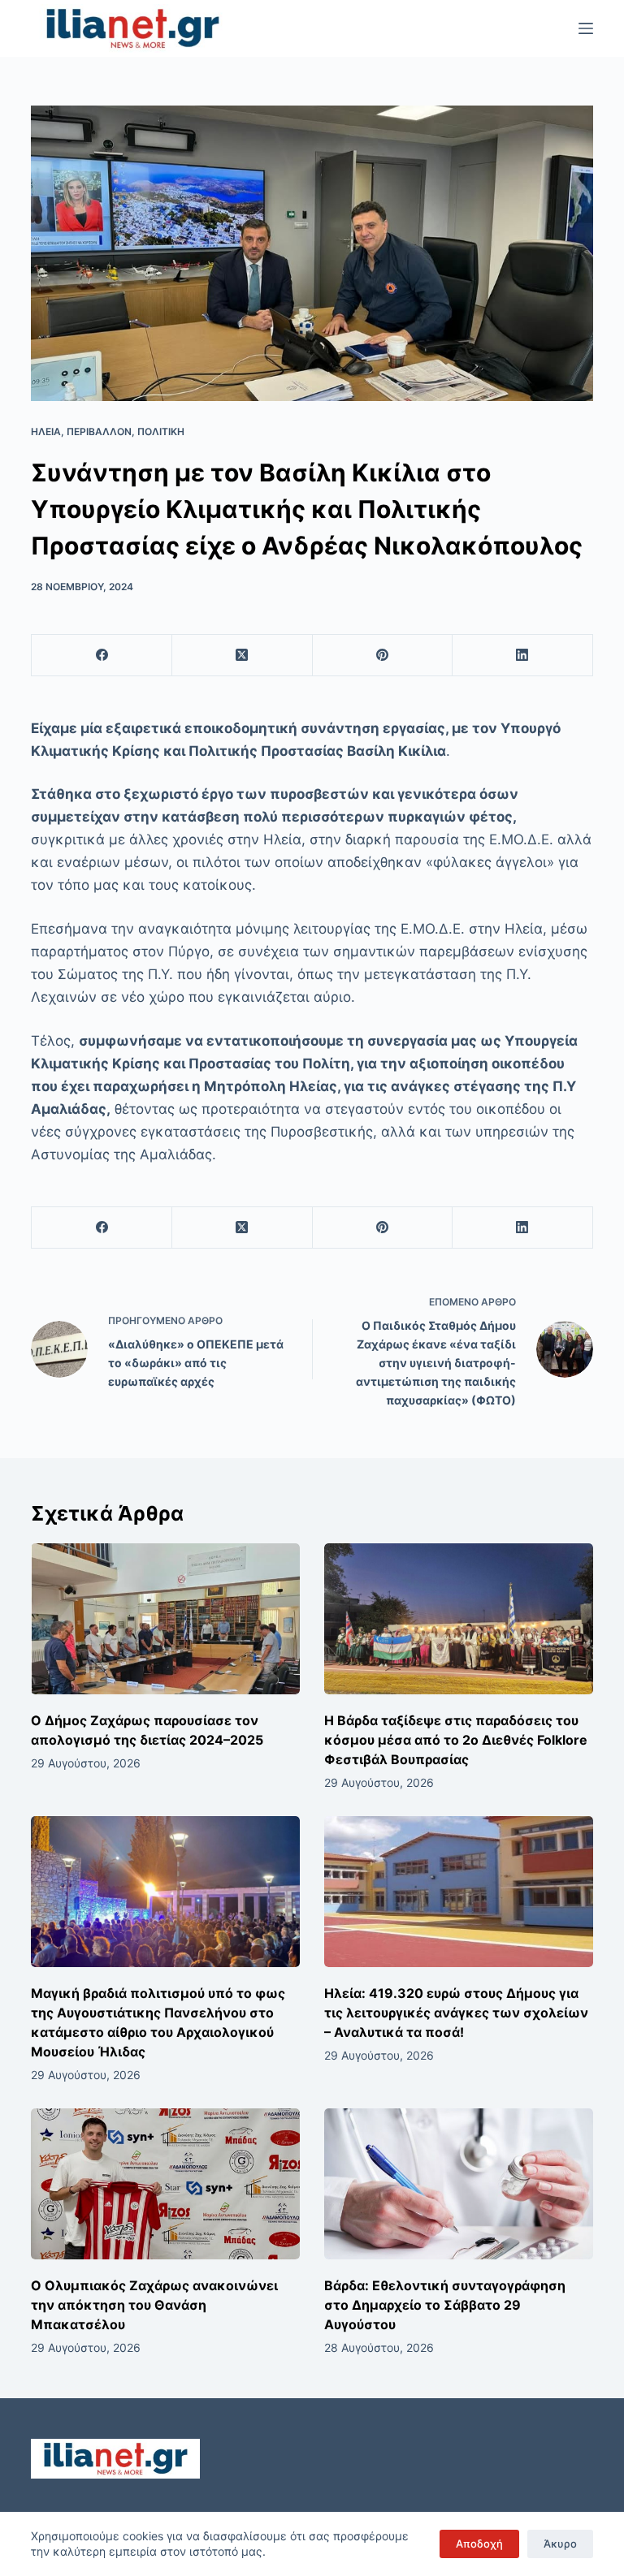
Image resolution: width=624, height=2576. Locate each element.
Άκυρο (560, 2544)
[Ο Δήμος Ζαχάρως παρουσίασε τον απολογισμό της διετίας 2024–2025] (165, 1619)
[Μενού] (586, 28)
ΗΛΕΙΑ (46, 431)
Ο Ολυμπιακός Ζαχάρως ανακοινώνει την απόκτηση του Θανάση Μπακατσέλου (154, 2305)
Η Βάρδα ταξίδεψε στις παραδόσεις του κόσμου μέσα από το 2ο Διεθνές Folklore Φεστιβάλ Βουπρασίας (456, 1740)
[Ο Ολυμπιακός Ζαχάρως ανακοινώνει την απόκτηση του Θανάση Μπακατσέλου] (165, 2184)
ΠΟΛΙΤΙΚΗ (161, 431)
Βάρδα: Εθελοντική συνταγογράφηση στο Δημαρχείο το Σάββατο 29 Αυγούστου (445, 2305)
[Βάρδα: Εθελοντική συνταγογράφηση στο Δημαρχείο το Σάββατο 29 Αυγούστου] (459, 2184)
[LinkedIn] (523, 656)
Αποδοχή (479, 2544)
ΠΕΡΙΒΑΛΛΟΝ (99, 431)
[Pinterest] (383, 656)
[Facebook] (102, 656)
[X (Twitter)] (243, 656)
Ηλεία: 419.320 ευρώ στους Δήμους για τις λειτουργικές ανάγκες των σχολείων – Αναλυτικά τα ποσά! (456, 2013)
